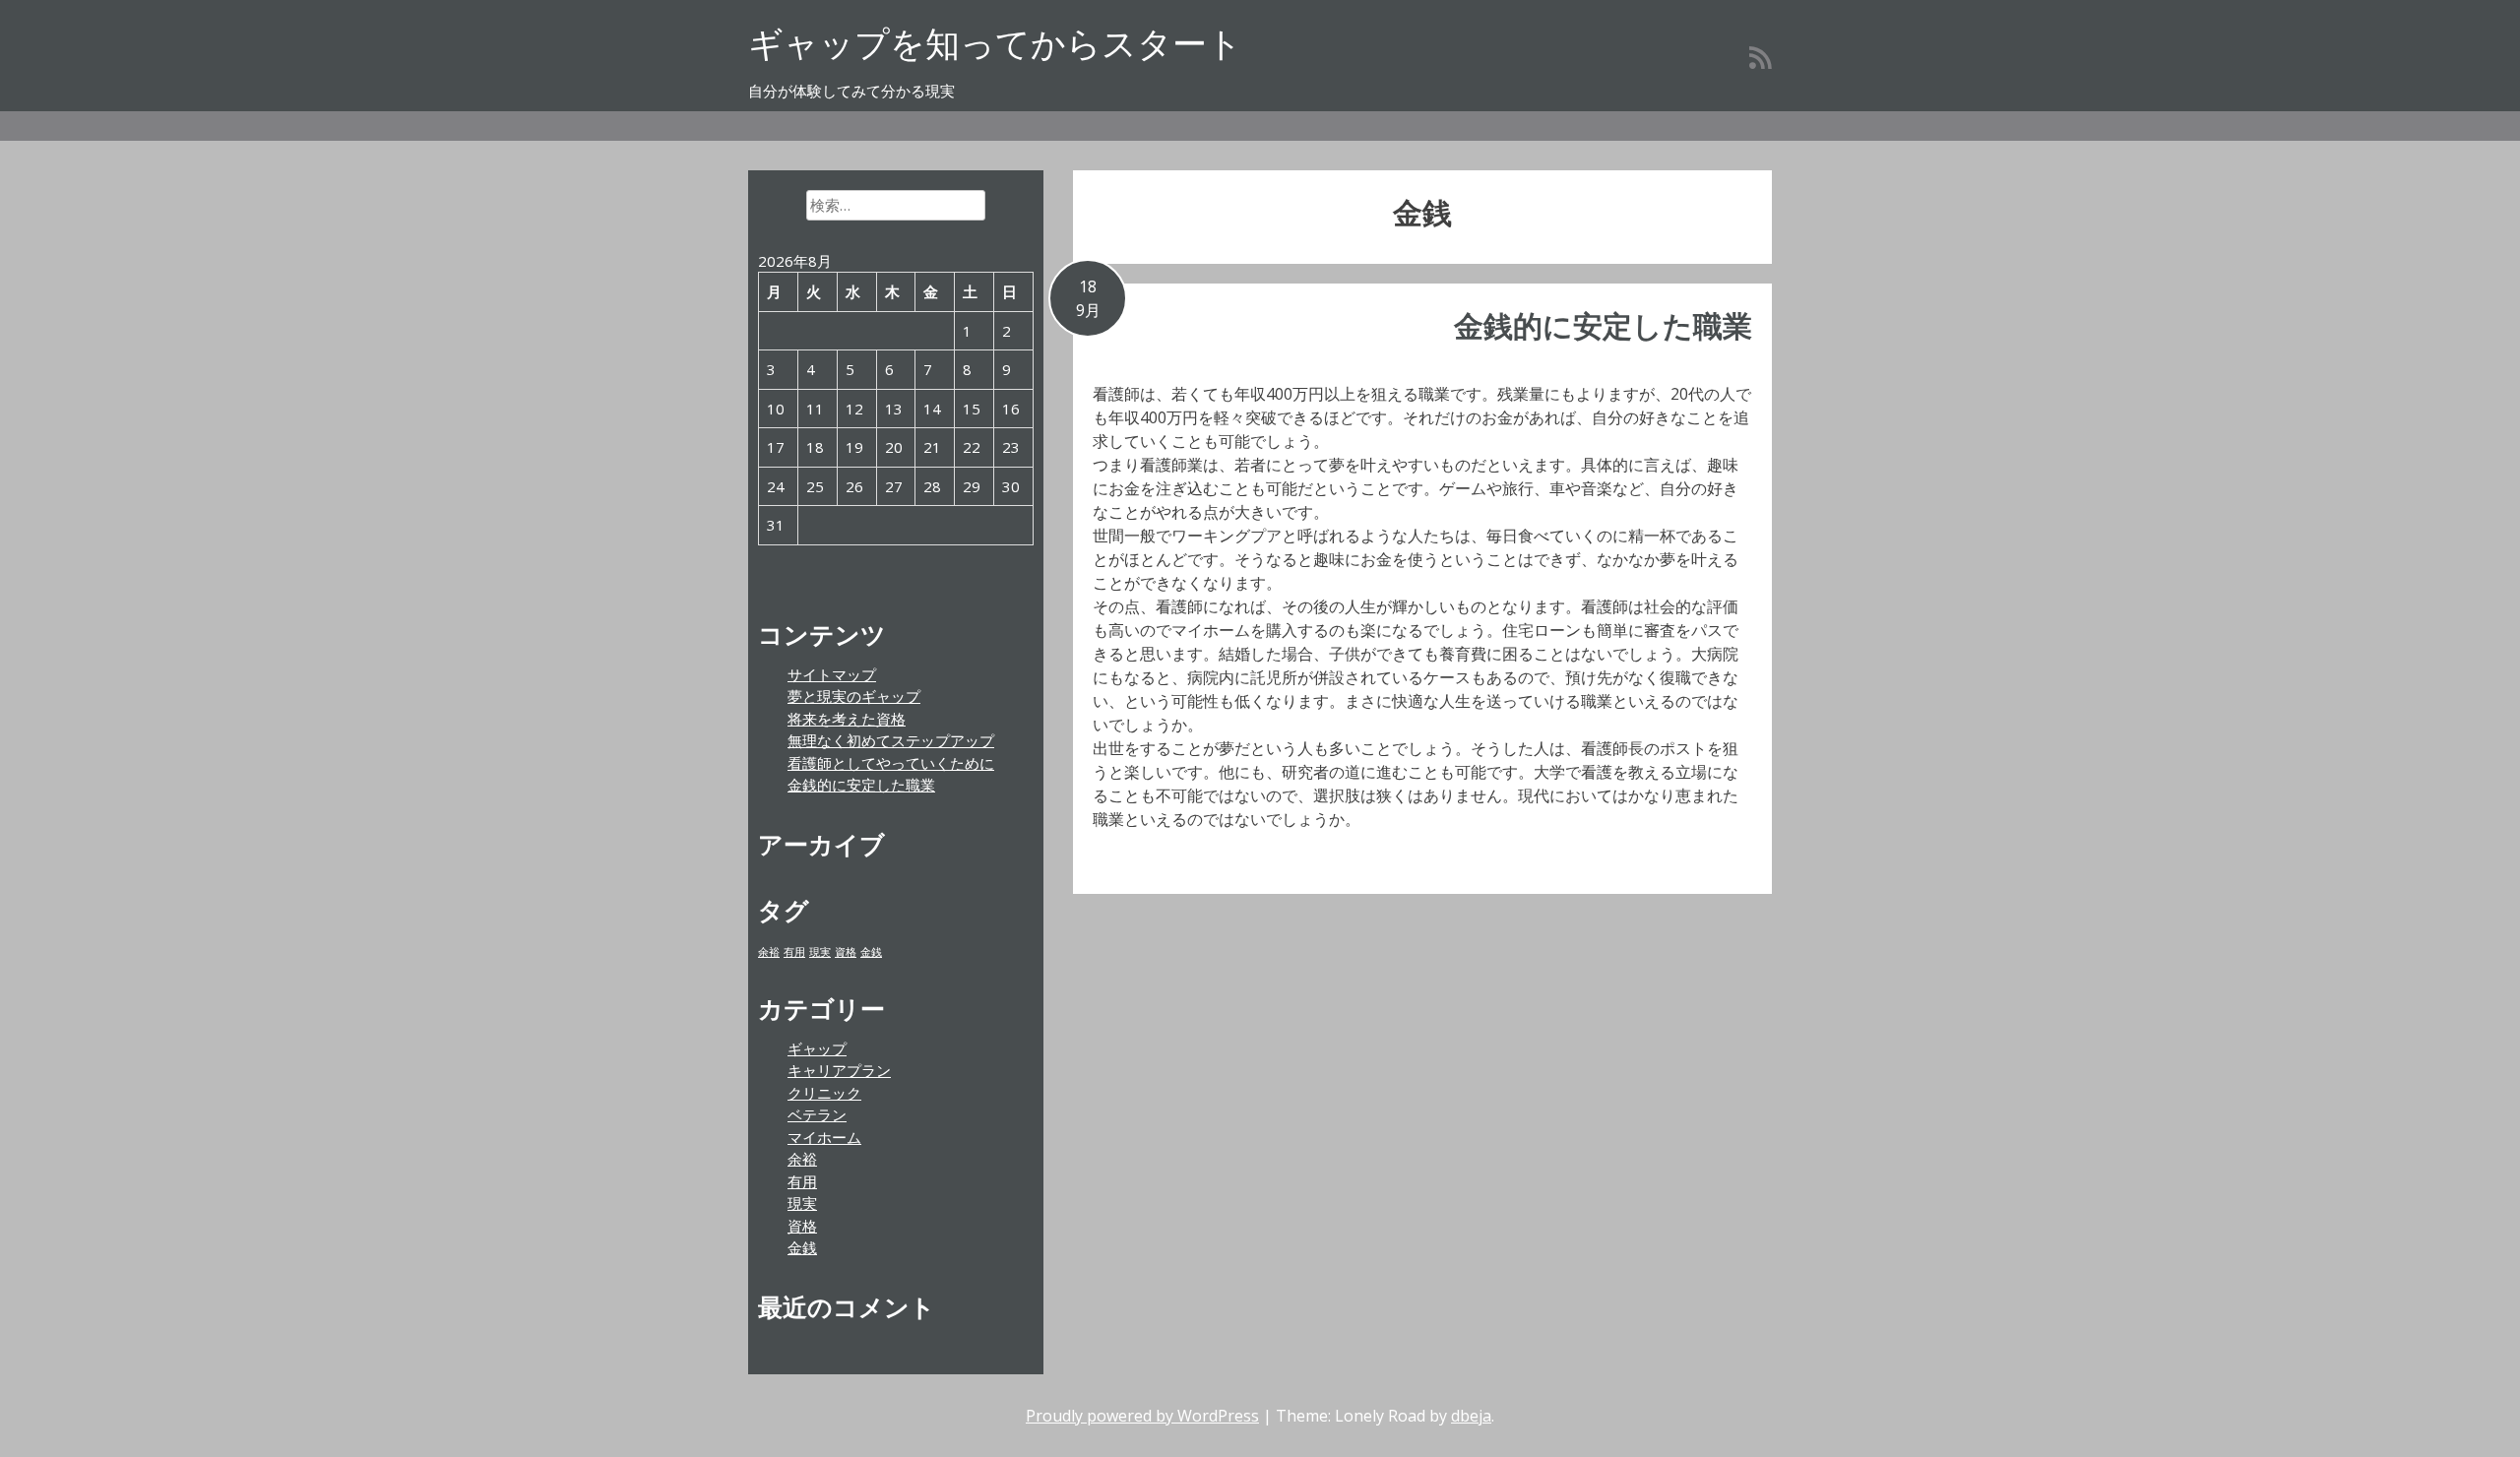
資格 (846, 952)
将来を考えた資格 (847, 719)
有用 (794, 952)
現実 (820, 952)
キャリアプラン (839, 1070)
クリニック (824, 1093)
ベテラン (817, 1114)
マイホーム (824, 1137)
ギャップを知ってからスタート (995, 43)
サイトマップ (832, 674)
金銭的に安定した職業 (1603, 325)
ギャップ (817, 1048)
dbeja (1471, 1416)
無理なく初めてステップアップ (891, 740)
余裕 (769, 952)
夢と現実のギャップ (854, 696)
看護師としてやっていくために (891, 763)
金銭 (871, 952)
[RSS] (1761, 57)
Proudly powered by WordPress (1142, 1416)
